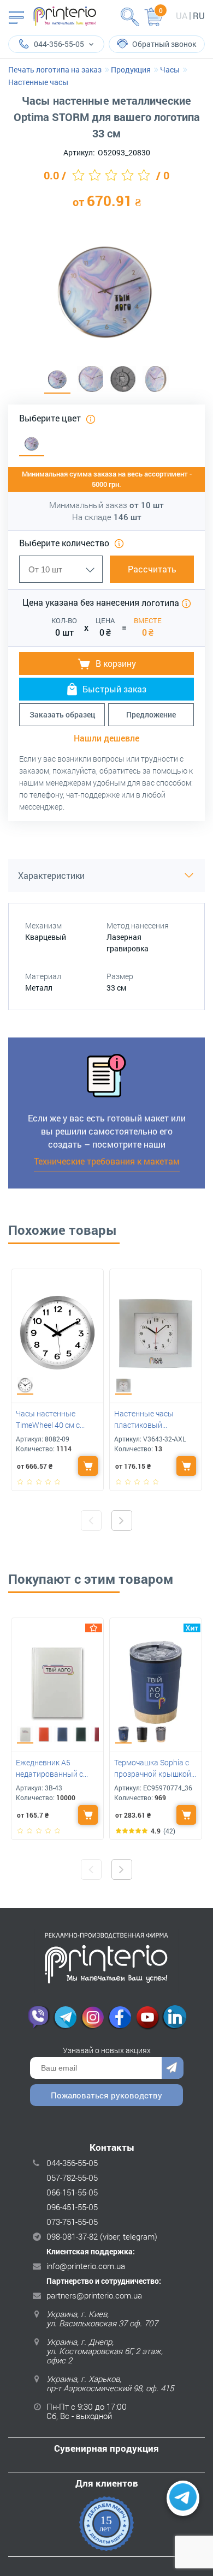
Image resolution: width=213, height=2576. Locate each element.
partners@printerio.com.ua (94, 2295)
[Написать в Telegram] (183, 2499)
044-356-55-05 (72, 2163)
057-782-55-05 (72, 2177)
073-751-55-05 (72, 2222)
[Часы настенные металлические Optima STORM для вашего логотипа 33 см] (57, 380)
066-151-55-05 (72, 2192)
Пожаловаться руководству (106, 2095)
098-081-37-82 (72, 2236)
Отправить (173, 2068)
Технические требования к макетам (107, 1161)
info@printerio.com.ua (86, 2266)
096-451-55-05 (72, 2207)
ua (182, 16)
